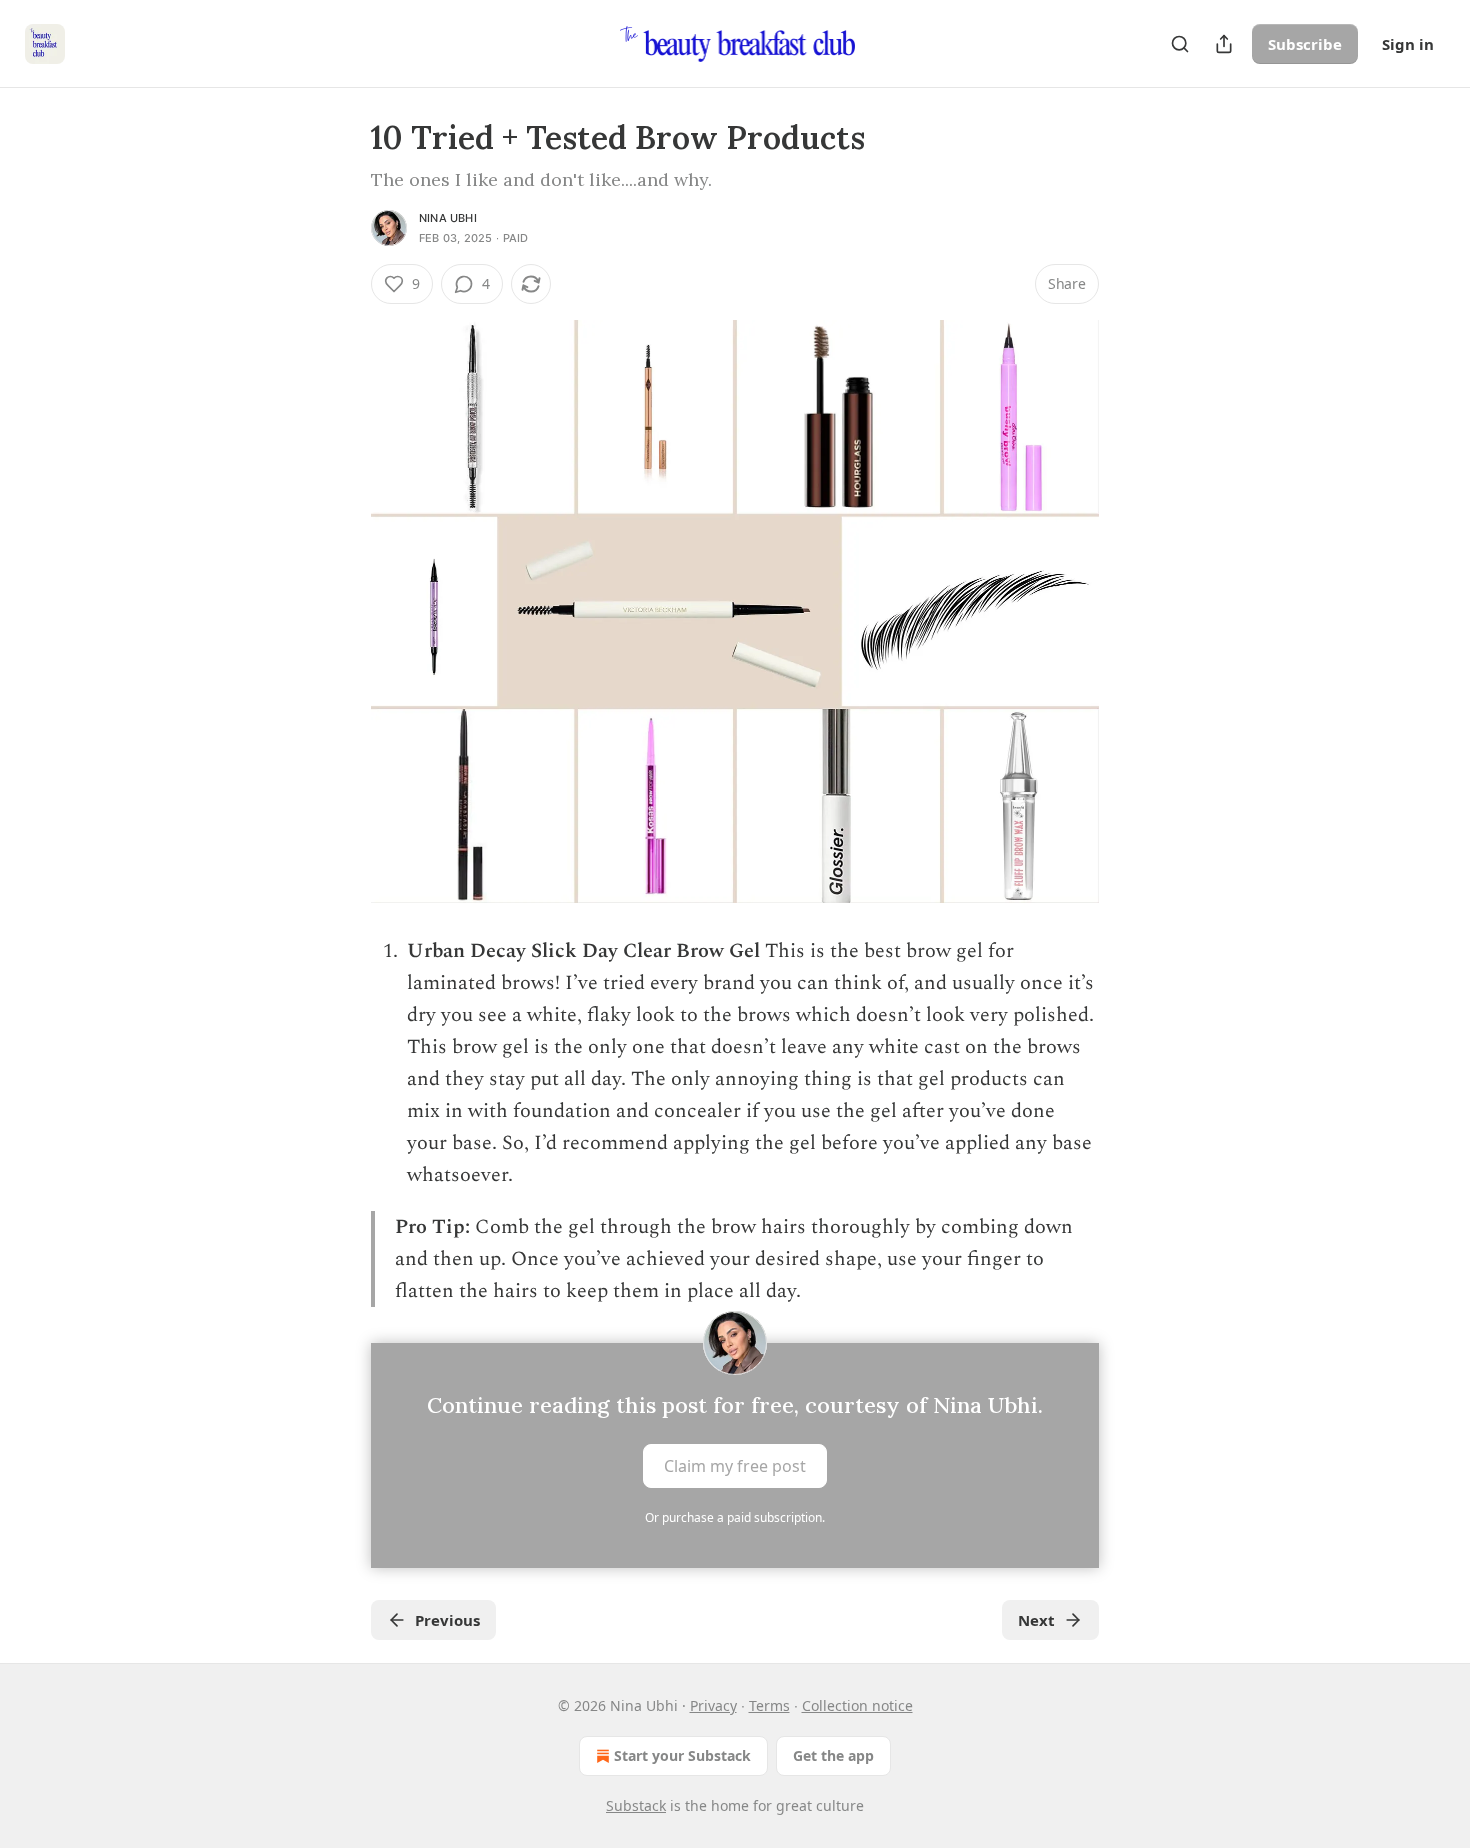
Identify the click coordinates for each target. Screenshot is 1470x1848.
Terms (769, 1705)
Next (1036, 1620)
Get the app (833, 1755)
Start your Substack (682, 1755)
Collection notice (857, 1705)
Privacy (713, 1705)
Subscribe (1305, 44)
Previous (447, 1620)
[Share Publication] (1224, 44)
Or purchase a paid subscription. (735, 1517)
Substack (636, 1805)
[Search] (1180, 44)
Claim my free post (735, 1466)
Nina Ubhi (448, 218)
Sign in (1408, 44)
